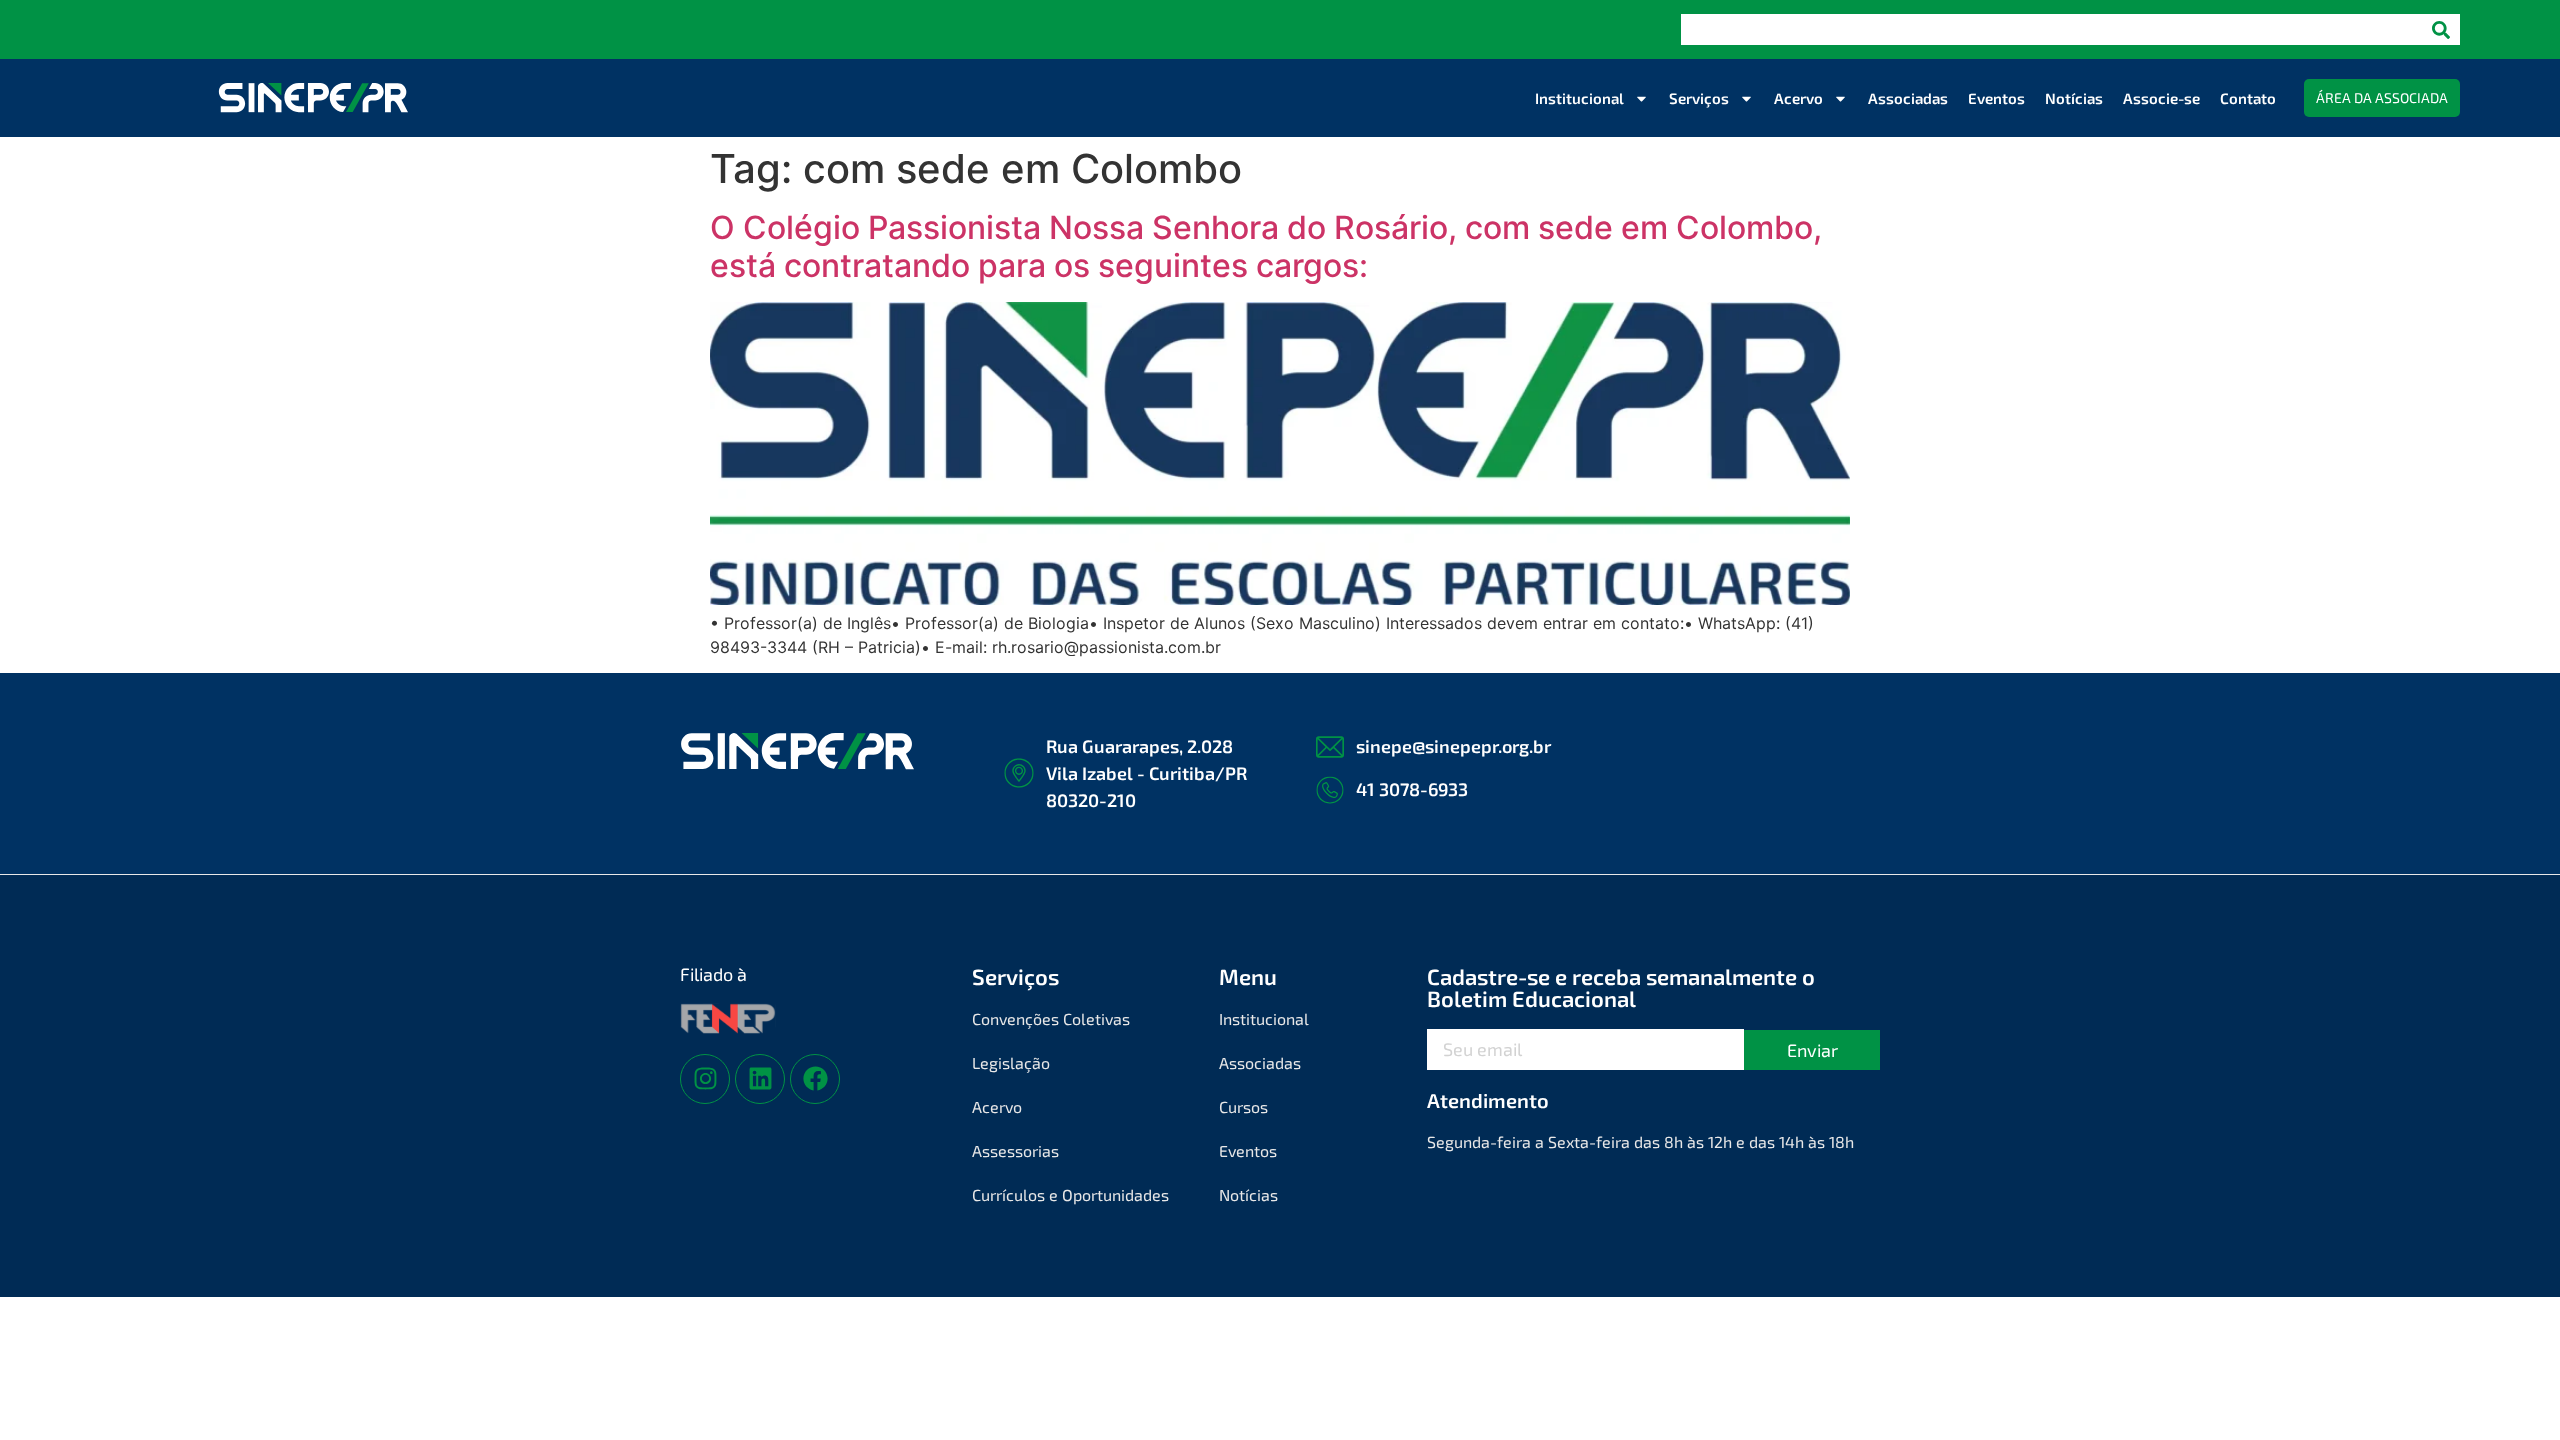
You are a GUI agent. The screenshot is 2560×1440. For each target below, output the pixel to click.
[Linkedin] (760, 1079)
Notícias (2074, 98)
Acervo (1798, 98)
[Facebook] (815, 1079)
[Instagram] (705, 1079)
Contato (2248, 98)
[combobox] (2051, 29)
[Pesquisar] (2441, 29)
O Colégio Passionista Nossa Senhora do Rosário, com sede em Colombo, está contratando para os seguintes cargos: (1266, 246)
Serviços (1699, 98)
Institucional (1579, 98)
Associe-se (2161, 98)
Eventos (1996, 98)
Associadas (1908, 98)
